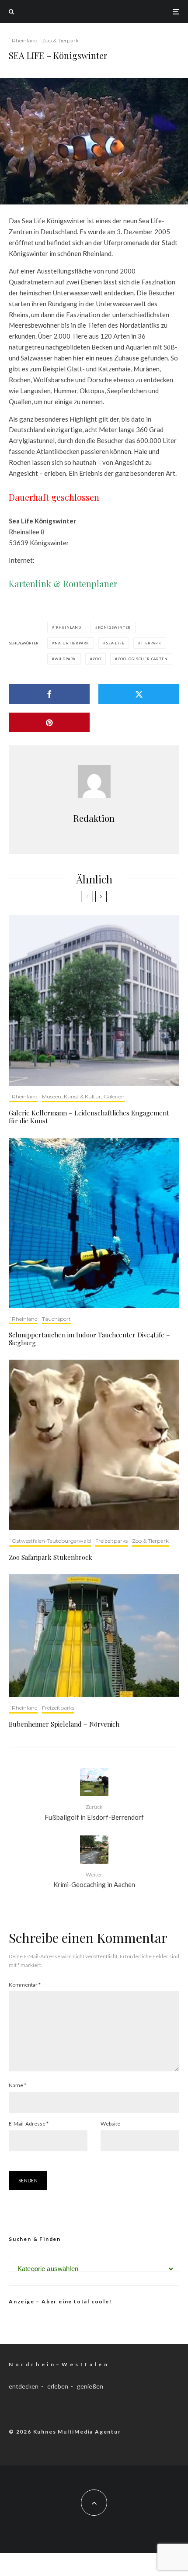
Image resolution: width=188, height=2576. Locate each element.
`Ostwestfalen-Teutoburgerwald (50, 1541)
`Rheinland (23, 40)
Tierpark (151, 643)
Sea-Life (115, 643)
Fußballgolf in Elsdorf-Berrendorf (94, 1812)
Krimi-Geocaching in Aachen (94, 1880)
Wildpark (65, 659)
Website (110, 2124)
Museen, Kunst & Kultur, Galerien (83, 1096)
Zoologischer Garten (143, 659)
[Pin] (49, 722)
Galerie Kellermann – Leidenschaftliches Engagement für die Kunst (89, 1117)
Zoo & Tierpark (60, 40)
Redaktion (94, 818)
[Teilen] (49, 694)
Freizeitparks (111, 1541)
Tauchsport (56, 1319)
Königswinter (115, 627)
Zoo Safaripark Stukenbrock (50, 1557)
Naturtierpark (72, 643)
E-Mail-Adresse (29, 2124)
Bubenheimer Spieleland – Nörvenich (64, 1724)
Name (17, 2085)
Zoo (97, 659)
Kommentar (25, 1985)
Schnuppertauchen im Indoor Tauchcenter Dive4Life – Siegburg (89, 1339)
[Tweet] (139, 694)
